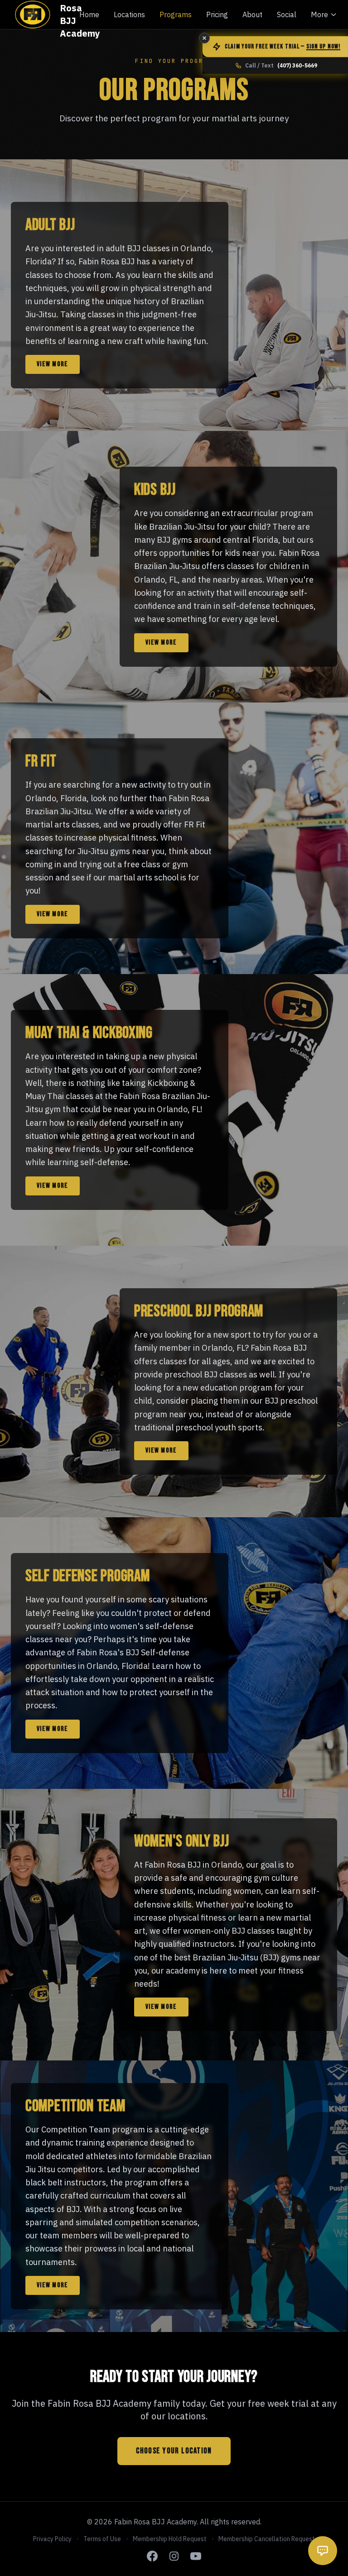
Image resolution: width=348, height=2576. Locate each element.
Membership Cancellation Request (267, 2539)
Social (287, 14)
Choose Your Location (174, 2451)
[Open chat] (323, 2551)
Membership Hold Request (170, 2539)
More (319, 14)
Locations (129, 14)
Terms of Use (102, 2539)
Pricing (217, 14)
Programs (176, 14)
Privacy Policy (52, 2539)
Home (89, 14)
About (252, 14)
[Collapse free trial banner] (204, 38)
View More (53, 364)
